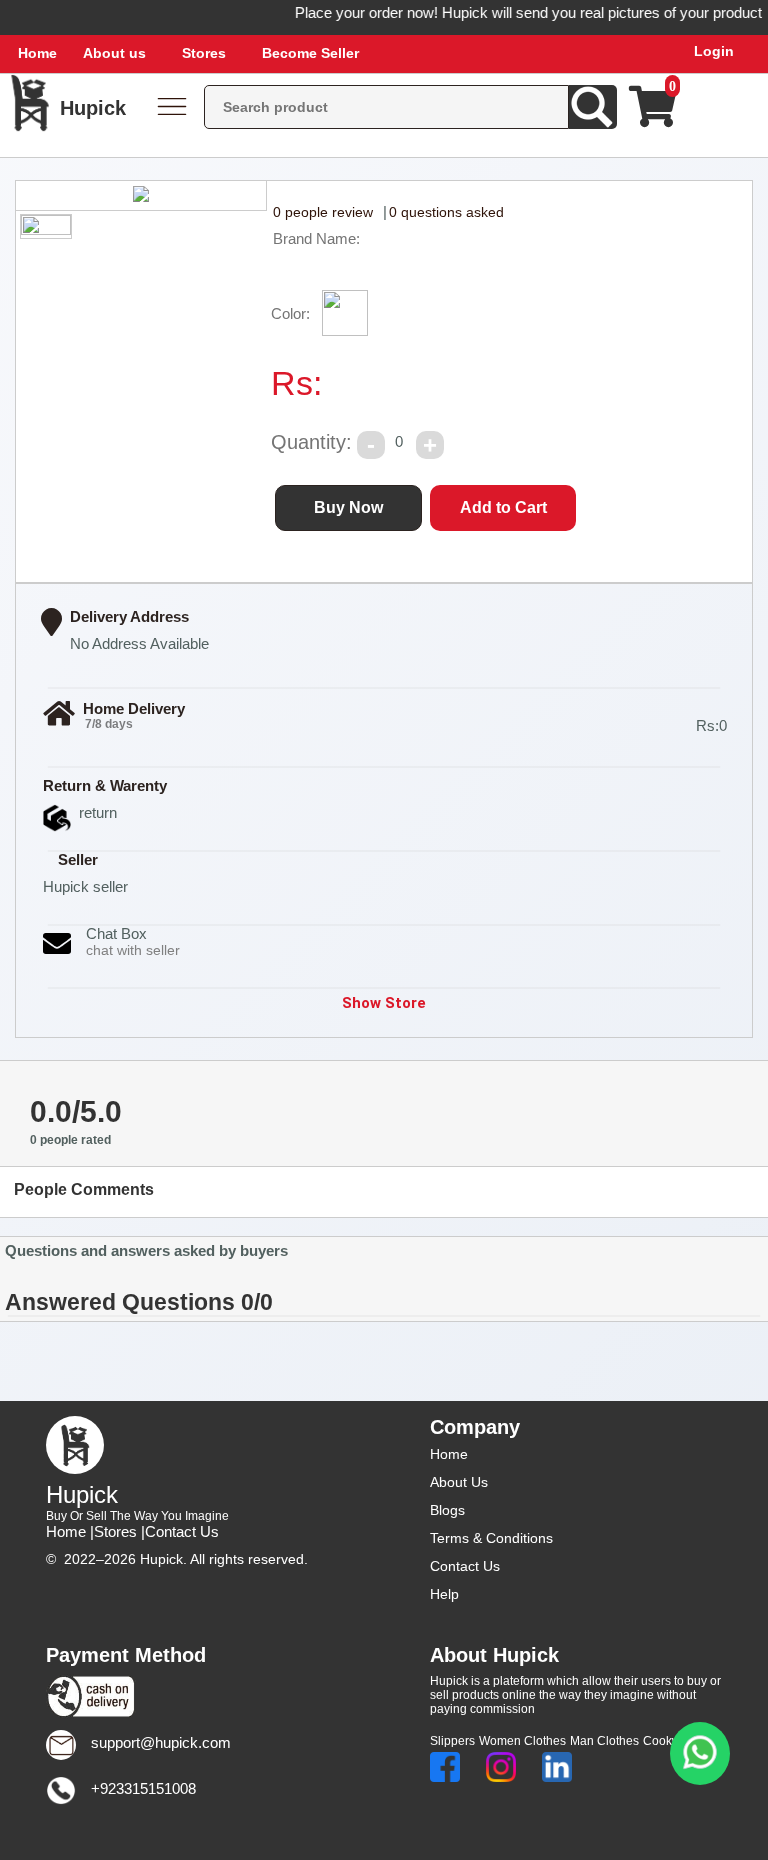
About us (114, 53)
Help (444, 1594)
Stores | (119, 1531)
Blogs (447, 1510)
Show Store (384, 1003)
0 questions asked (446, 212)
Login (714, 51)
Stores (204, 53)
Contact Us (182, 1531)
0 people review (323, 212)
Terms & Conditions (491, 1538)
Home (37, 53)
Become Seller (310, 53)
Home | (70, 1531)
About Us (459, 1482)
